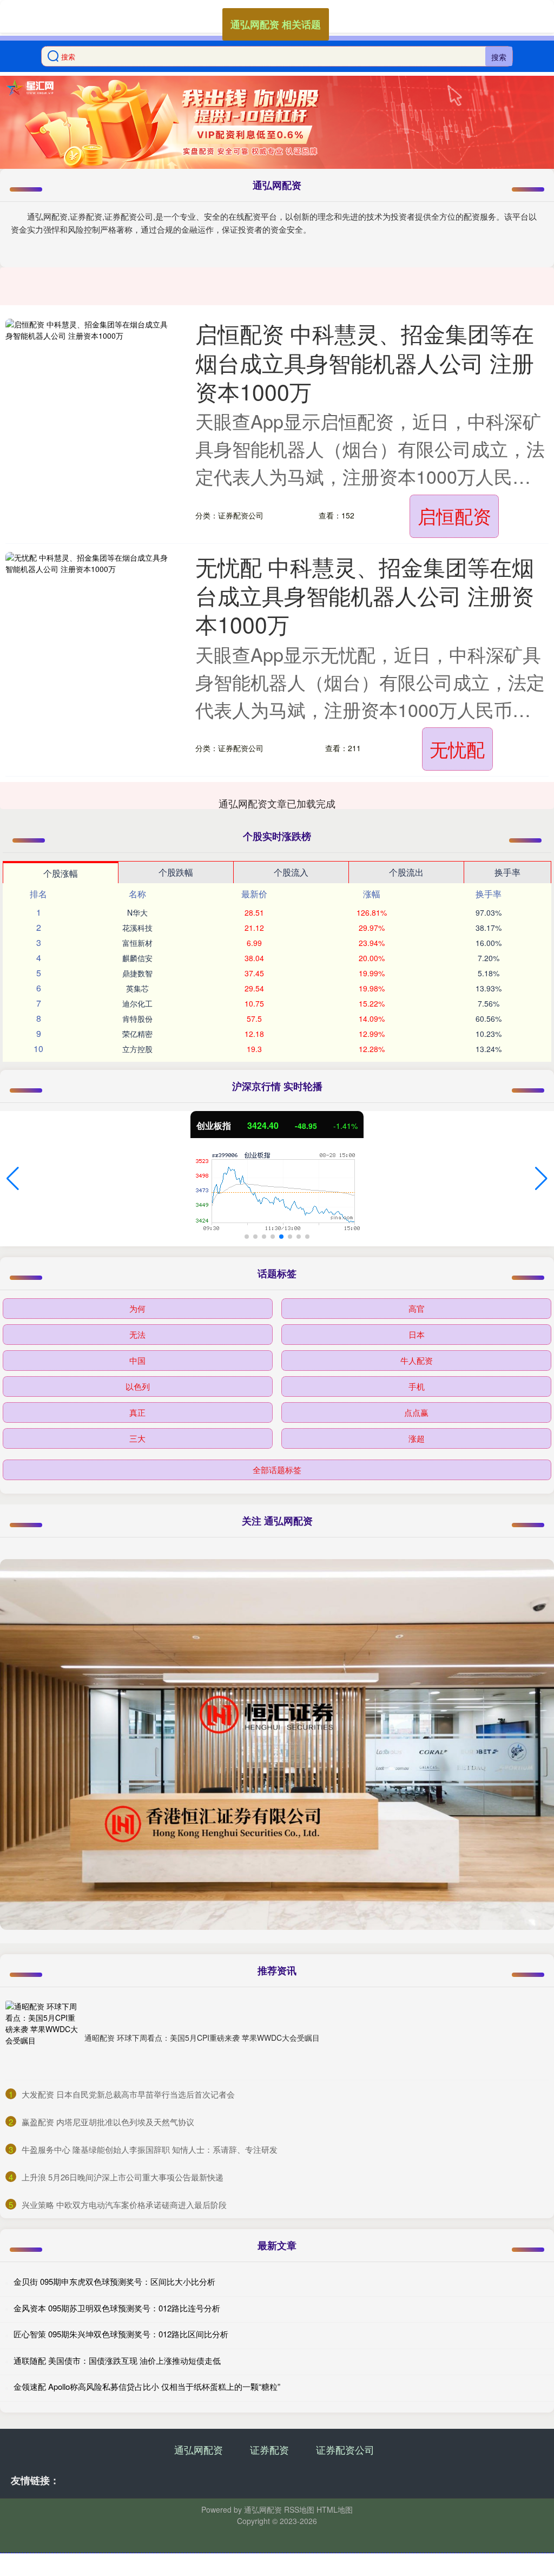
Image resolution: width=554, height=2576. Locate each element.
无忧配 (457, 749)
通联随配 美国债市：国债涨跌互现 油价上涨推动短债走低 (117, 2360)
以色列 (138, 1386)
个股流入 (291, 872)
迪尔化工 (137, 1003)
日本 (417, 1334)
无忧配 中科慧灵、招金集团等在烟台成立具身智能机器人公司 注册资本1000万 (365, 595)
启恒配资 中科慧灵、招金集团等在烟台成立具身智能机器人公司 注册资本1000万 (365, 362)
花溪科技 (137, 928)
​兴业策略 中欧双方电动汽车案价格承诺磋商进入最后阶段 (124, 2204)
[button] (13, 1179)
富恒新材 (137, 943)
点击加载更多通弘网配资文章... (277, 803)
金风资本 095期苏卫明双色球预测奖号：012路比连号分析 (117, 2308)
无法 (137, 1334)
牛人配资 (417, 1360)
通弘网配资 (199, 2449)
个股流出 (406, 872)
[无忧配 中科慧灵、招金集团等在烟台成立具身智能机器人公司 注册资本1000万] (87, 601)
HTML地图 (335, 2509)
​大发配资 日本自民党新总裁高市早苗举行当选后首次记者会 (128, 2094)
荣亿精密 (137, 1034)
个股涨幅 (61, 873)
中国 (137, 1360)
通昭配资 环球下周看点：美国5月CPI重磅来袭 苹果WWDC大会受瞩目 (202, 2038)
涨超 (417, 1438)
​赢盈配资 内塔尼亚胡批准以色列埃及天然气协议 (108, 2122)
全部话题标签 (277, 1470)
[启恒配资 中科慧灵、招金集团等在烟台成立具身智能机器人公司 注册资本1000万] (87, 367)
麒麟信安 (137, 958)
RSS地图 (299, 2509)
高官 (417, 1308)
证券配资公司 (345, 2449)
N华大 (137, 912)
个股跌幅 (176, 872)
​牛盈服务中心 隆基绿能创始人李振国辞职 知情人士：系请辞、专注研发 (150, 2149)
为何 (137, 1308)
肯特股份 (137, 1018)
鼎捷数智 (137, 973)
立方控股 (137, 1049)
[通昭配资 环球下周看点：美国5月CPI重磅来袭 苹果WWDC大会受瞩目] (42, 2038)
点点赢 (416, 1412)
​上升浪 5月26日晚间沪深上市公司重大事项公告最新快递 (123, 2177)
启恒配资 (454, 515)
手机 (417, 1386)
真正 (137, 1412)
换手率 (507, 872)
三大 (137, 1438)
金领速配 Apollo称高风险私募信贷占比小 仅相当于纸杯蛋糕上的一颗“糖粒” (147, 2386)
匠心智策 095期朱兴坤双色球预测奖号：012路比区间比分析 (121, 2334)
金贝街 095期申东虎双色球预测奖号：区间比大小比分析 (114, 2281)
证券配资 (269, 2449)
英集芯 (137, 988)
